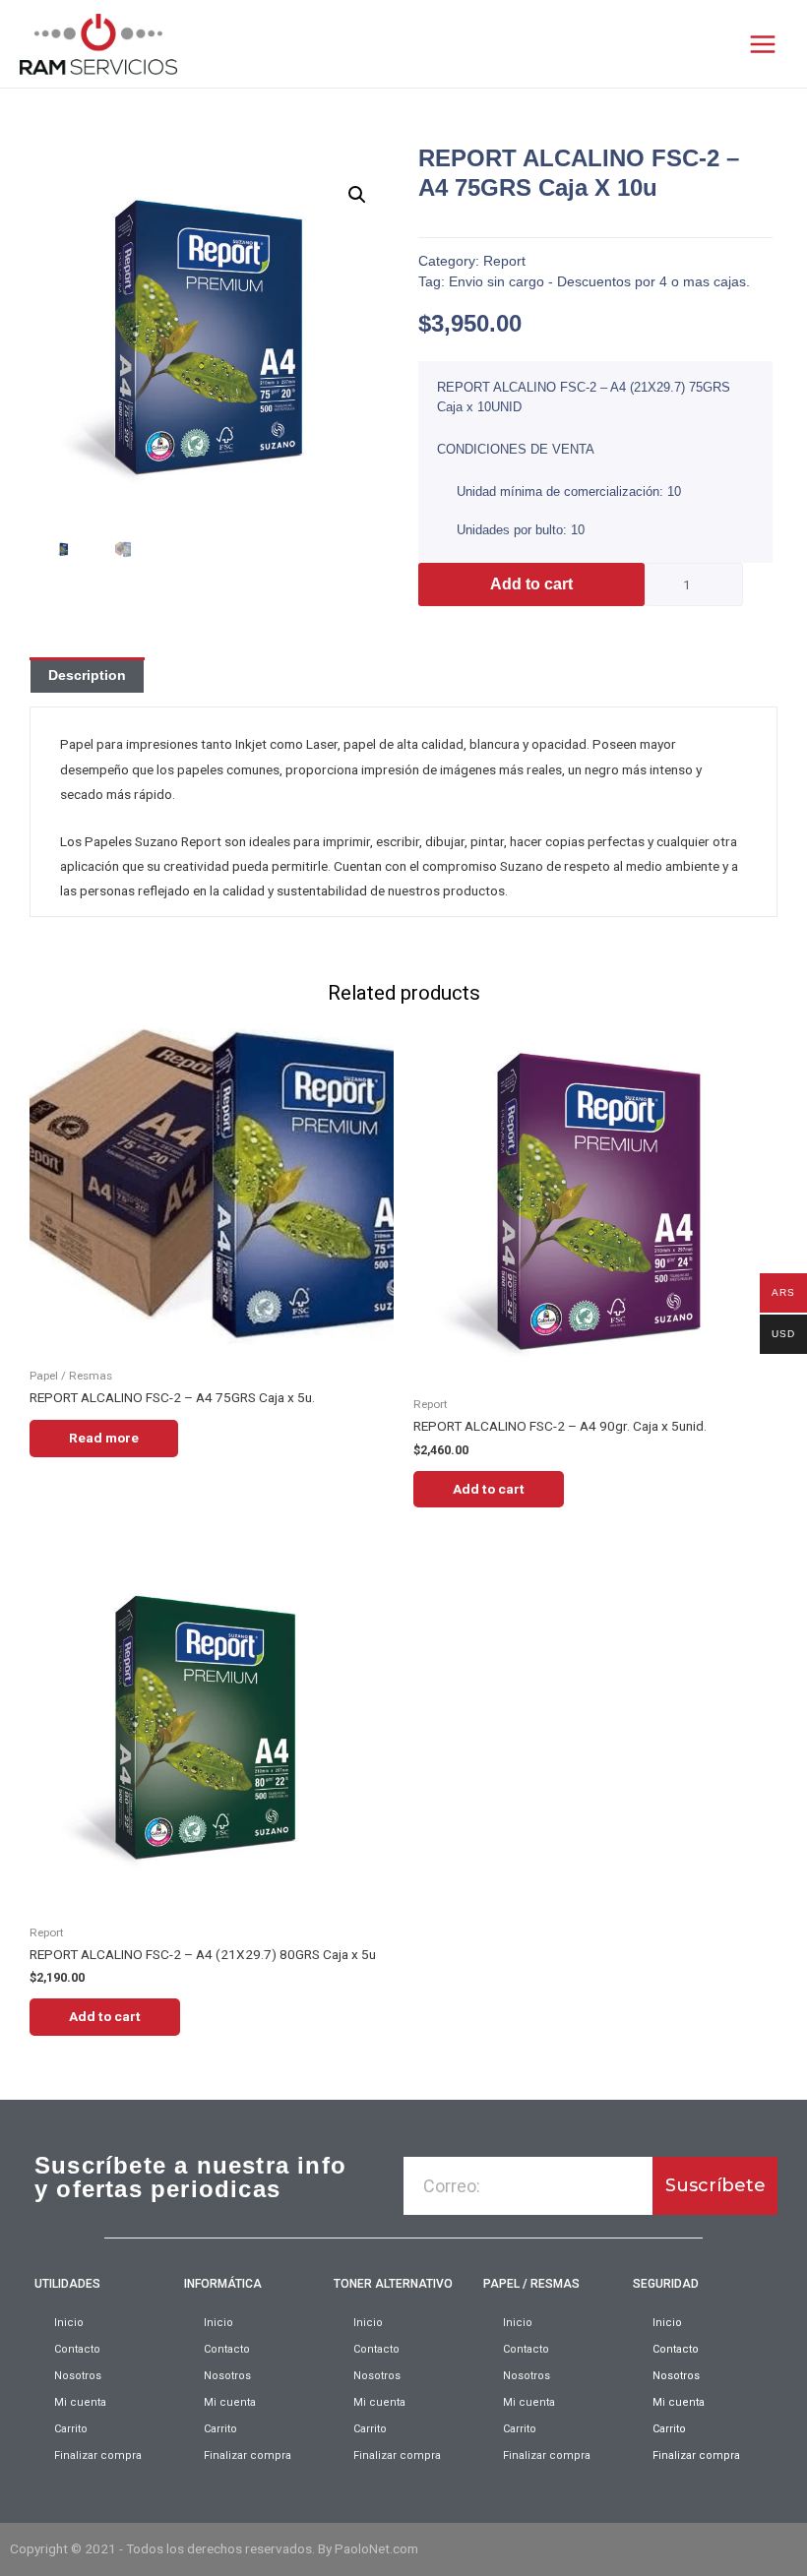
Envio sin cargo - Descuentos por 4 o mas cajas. (599, 281)
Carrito (71, 2429)
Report (504, 261)
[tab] (87, 675)
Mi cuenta (80, 2402)
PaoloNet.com (376, 2548)
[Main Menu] (763, 44)
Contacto (77, 2349)
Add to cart (531, 584)
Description (87, 675)
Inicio (69, 2323)
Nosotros (78, 2376)
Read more (104, 1438)
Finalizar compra (98, 2455)
